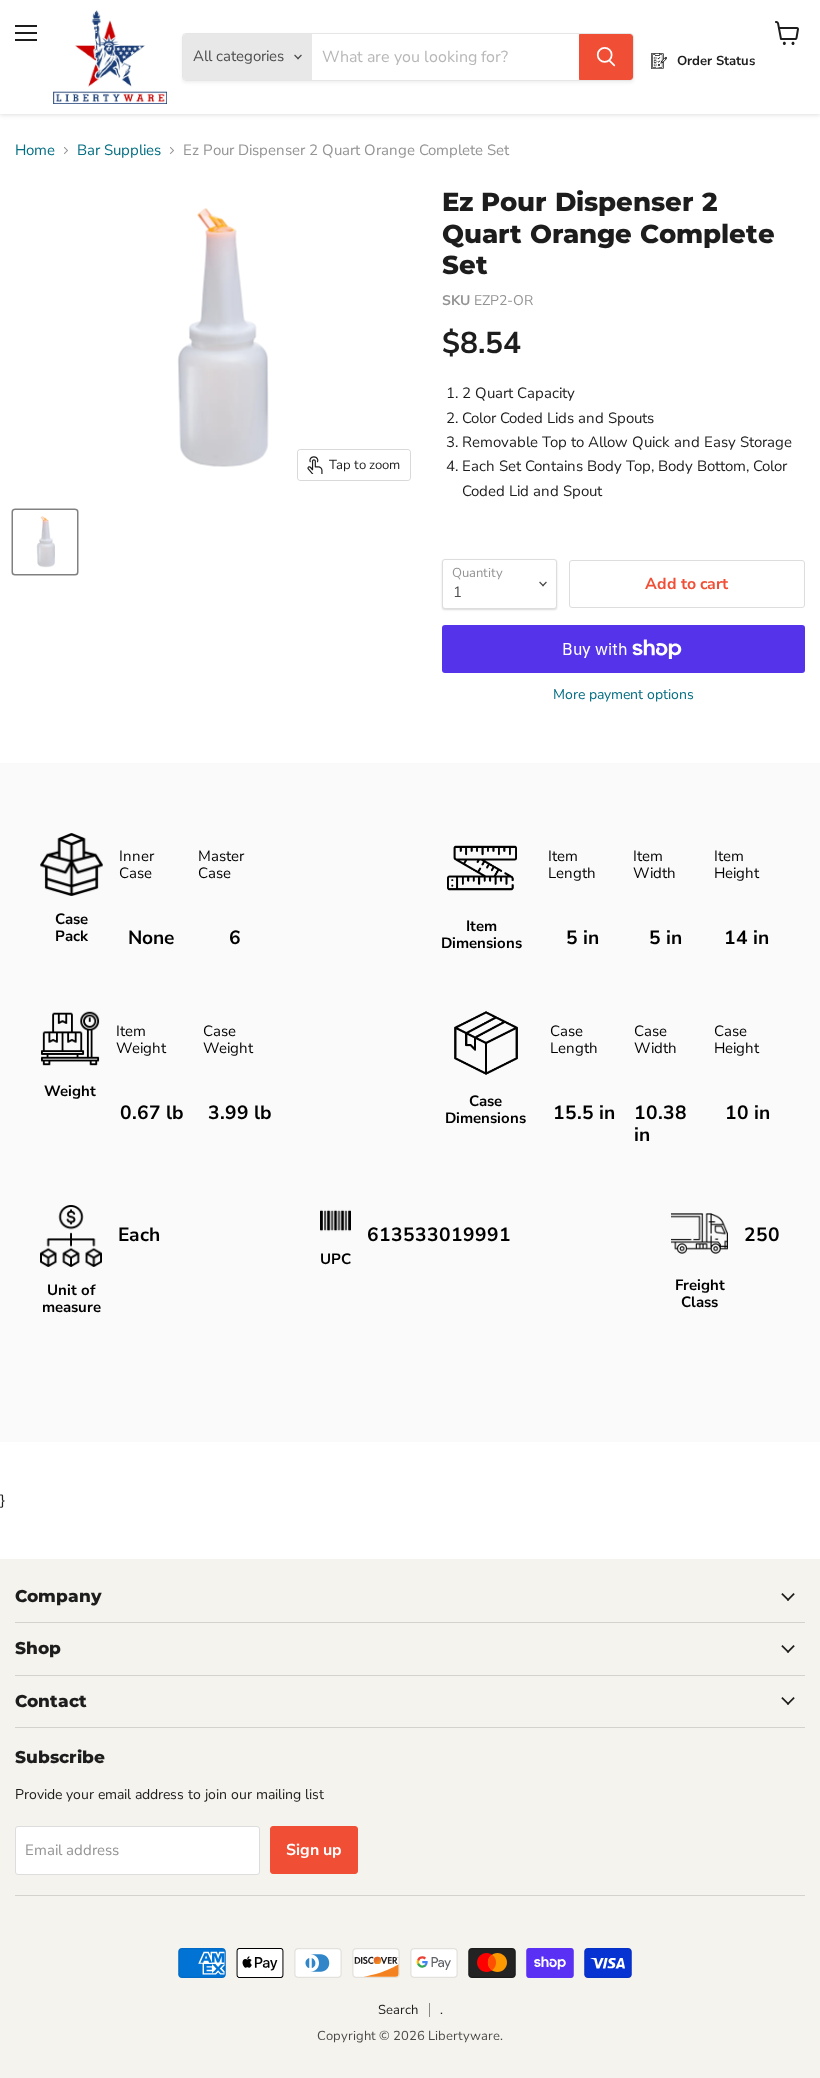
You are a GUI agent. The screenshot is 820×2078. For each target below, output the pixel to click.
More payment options (623, 695)
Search (398, 2010)
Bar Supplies (119, 150)
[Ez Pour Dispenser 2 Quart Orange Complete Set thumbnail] (45, 542)
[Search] (606, 57)
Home (35, 150)
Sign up (314, 1850)
